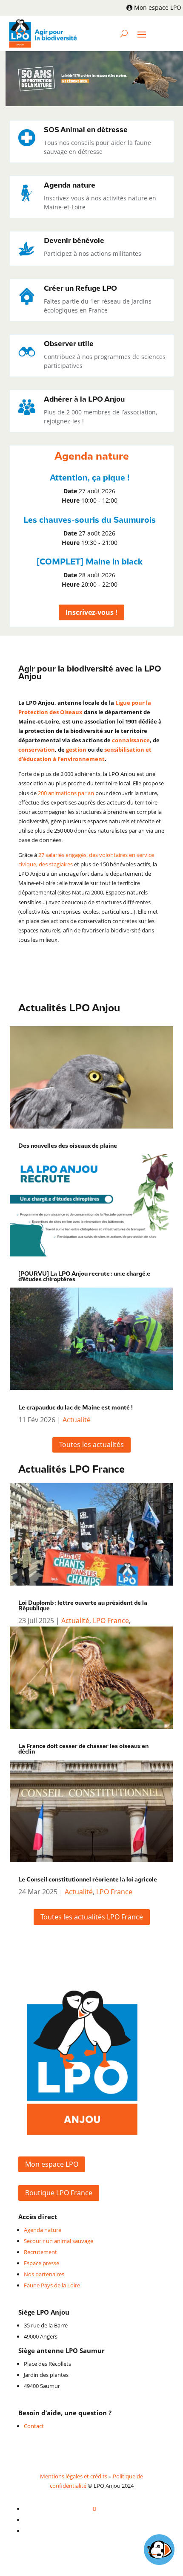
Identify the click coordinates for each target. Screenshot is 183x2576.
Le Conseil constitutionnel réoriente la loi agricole (88, 1880)
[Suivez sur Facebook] (94, 2509)
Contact (34, 2426)
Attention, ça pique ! (90, 478)
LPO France (111, 1621)
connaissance (131, 740)
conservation (37, 750)
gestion (76, 750)
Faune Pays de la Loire (52, 2285)
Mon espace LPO (158, 7)
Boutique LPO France (59, 2193)
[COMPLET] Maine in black (90, 562)
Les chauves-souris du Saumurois (90, 520)
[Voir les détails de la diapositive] (94, 79)
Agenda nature (43, 2230)
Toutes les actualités (91, 1444)
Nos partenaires (44, 2274)
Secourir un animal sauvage (59, 2241)
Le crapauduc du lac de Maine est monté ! (76, 1408)
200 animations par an (66, 793)
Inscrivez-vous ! (91, 612)
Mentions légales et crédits (74, 2476)
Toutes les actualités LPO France (92, 1917)
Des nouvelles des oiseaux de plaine (68, 1146)
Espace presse (41, 2263)
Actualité (77, 1420)
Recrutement (40, 2252)
